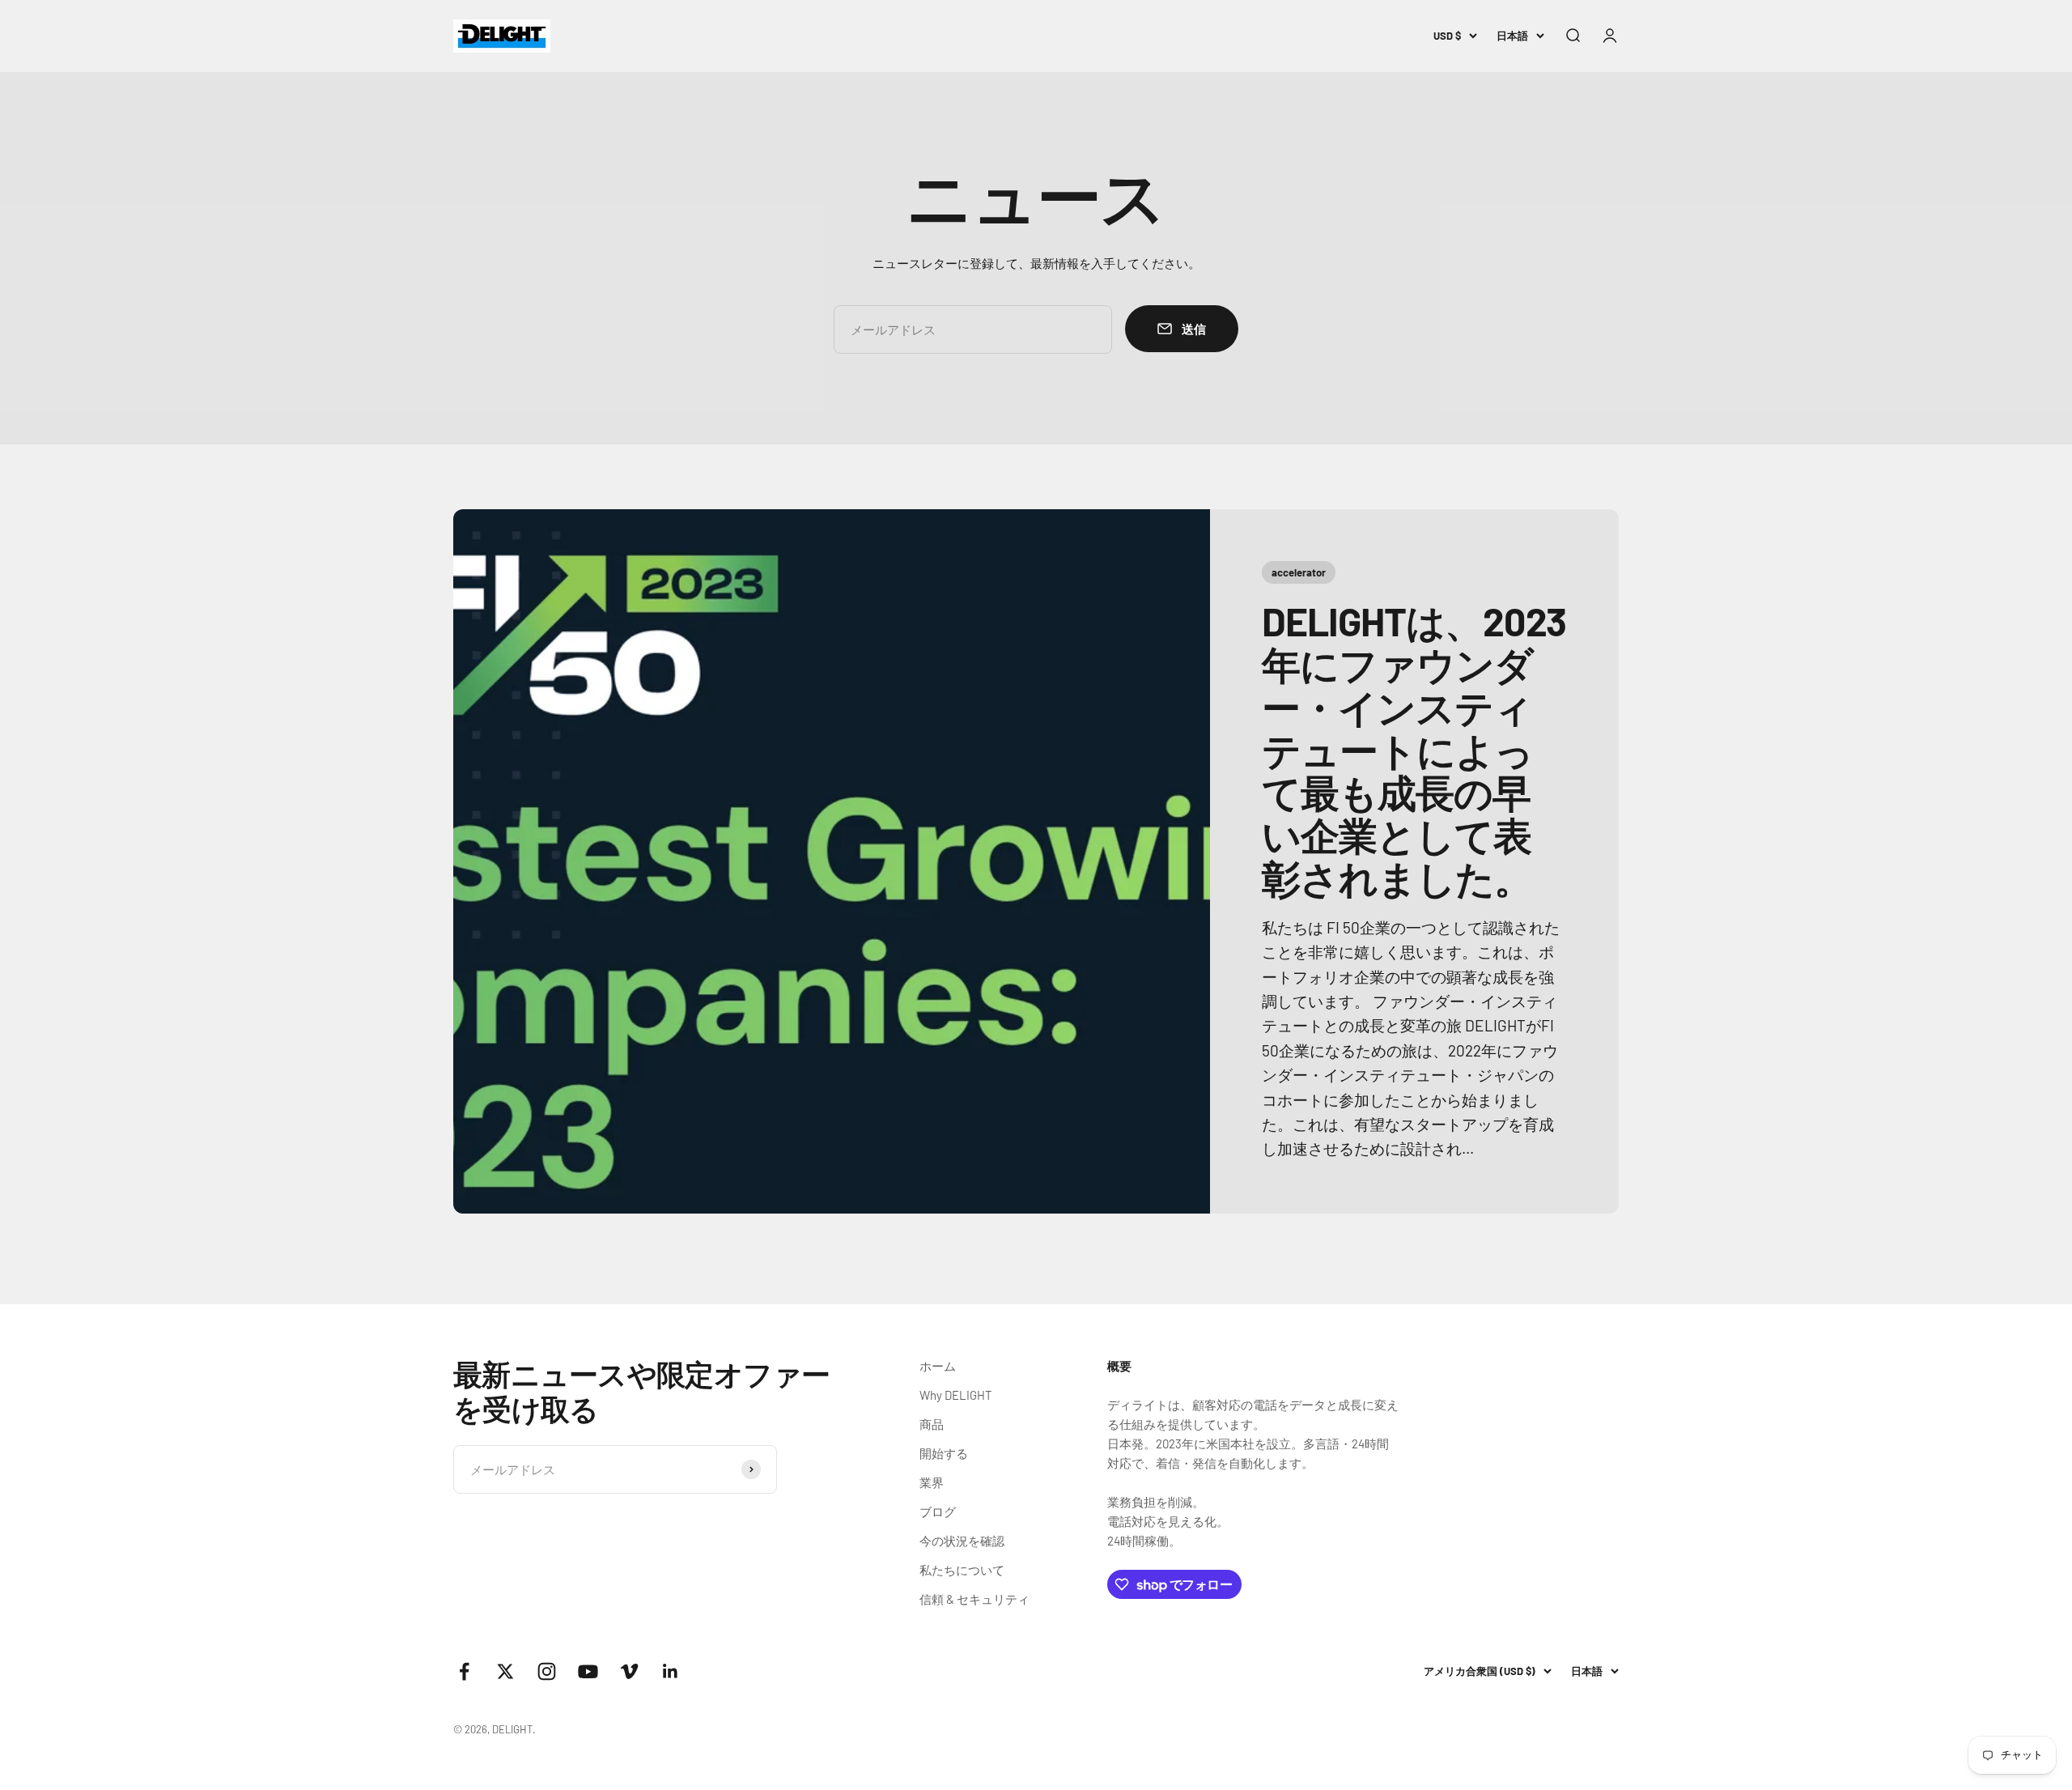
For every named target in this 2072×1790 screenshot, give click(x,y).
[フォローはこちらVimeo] (629, 1671)
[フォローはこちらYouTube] (588, 1671)
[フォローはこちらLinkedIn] (671, 1671)
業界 (932, 1482)
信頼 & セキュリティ (974, 1599)
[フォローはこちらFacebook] (464, 1671)
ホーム (938, 1366)
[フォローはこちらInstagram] (547, 1671)
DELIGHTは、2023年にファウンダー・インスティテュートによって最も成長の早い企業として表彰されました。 (1414, 749)
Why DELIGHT (956, 1395)
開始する (944, 1453)
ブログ (938, 1512)
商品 (932, 1424)
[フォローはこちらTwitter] (505, 1671)
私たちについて (962, 1570)
